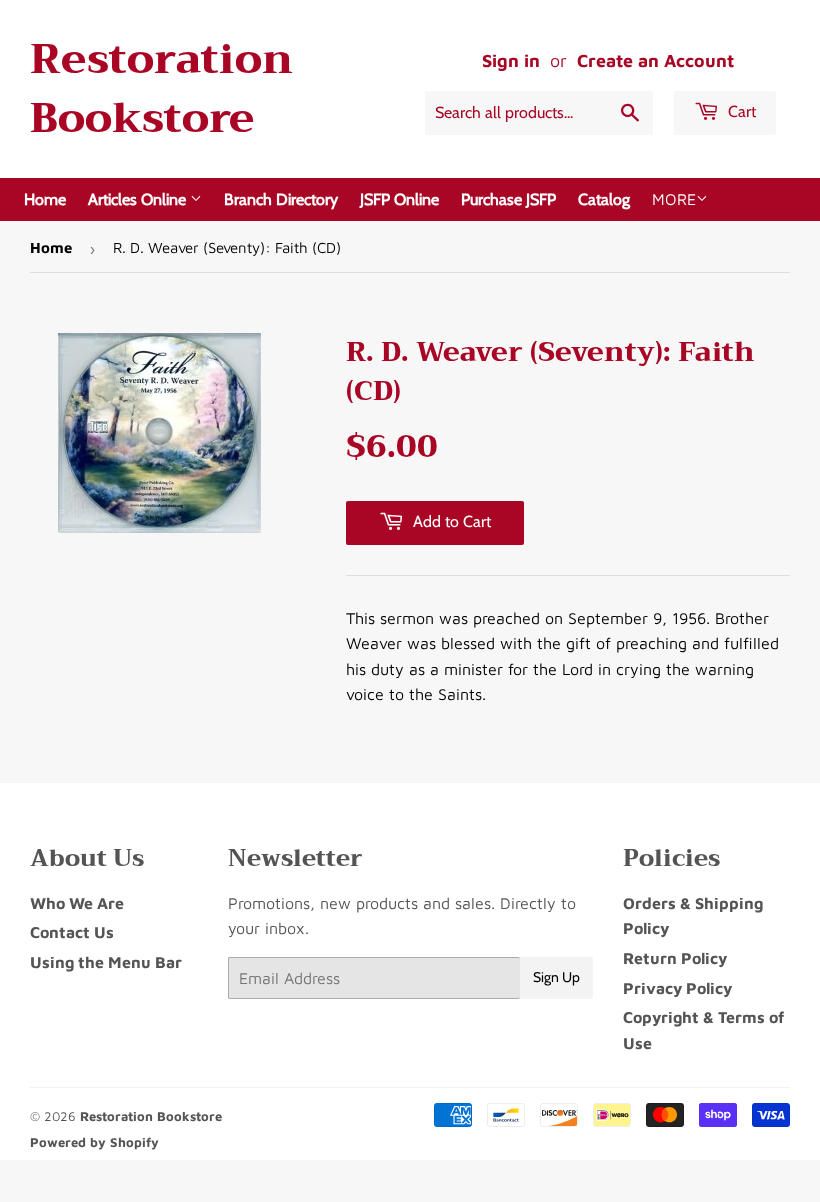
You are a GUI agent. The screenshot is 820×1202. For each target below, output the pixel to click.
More (674, 199)
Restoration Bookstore (161, 89)
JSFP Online (399, 199)
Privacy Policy (677, 988)
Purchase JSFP (508, 199)
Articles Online (139, 199)
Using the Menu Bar (106, 962)
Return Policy (675, 958)
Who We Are (77, 903)
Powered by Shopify (94, 1142)
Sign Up (556, 977)
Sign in (511, 60)
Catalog (604, 199)
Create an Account (655, 60)
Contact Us (72, 932)
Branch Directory (281, 199)
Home (45, 199)
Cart (740, 111)
